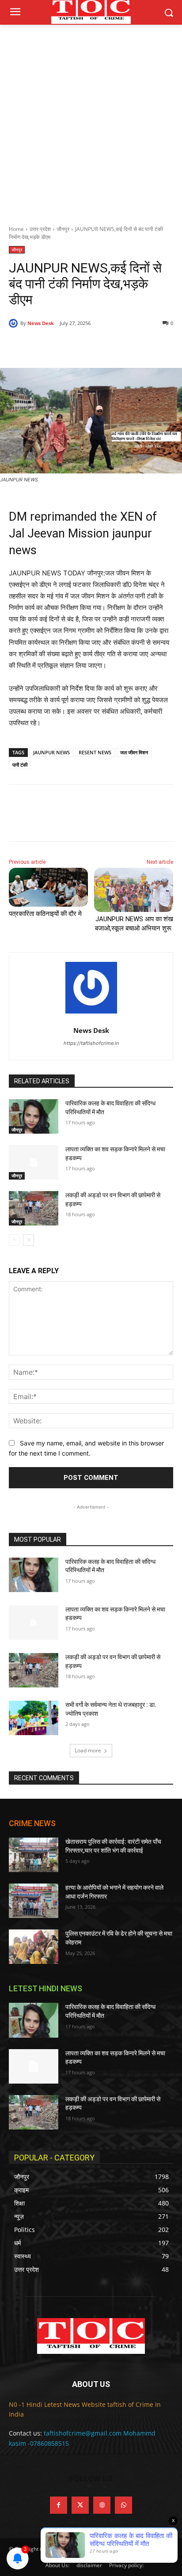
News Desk (41, 323)
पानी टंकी (20, 765)
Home (16, 229)
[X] (66, 346)
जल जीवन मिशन (134, 752)
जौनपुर (63, 229)
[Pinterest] (86, 346)
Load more (88, 1750)
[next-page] (28, 1240)
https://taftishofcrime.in (91, 1043)
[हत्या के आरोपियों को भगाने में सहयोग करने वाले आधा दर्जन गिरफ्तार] (34, 1901)
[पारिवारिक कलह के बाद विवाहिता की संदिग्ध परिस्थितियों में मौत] (34, 1116)
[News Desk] (15, 323)
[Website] (102, 2505)
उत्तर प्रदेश (40, 229)
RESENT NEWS (95, 752)
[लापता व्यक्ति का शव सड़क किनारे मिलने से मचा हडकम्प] (34, 1162)
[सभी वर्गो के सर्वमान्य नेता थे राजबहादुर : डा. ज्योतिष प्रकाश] (34, 1718)
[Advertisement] (91, 120)
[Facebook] (45, 346)
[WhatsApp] (106, 346)
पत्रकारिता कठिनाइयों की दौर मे (45, 914)
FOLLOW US (91, 2479)
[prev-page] (14, 1240)
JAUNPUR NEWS (51, 752)
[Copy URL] (127, 346)
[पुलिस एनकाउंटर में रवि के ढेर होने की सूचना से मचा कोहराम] (34, 1947)
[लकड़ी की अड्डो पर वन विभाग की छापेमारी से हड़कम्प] (34, 1208)
